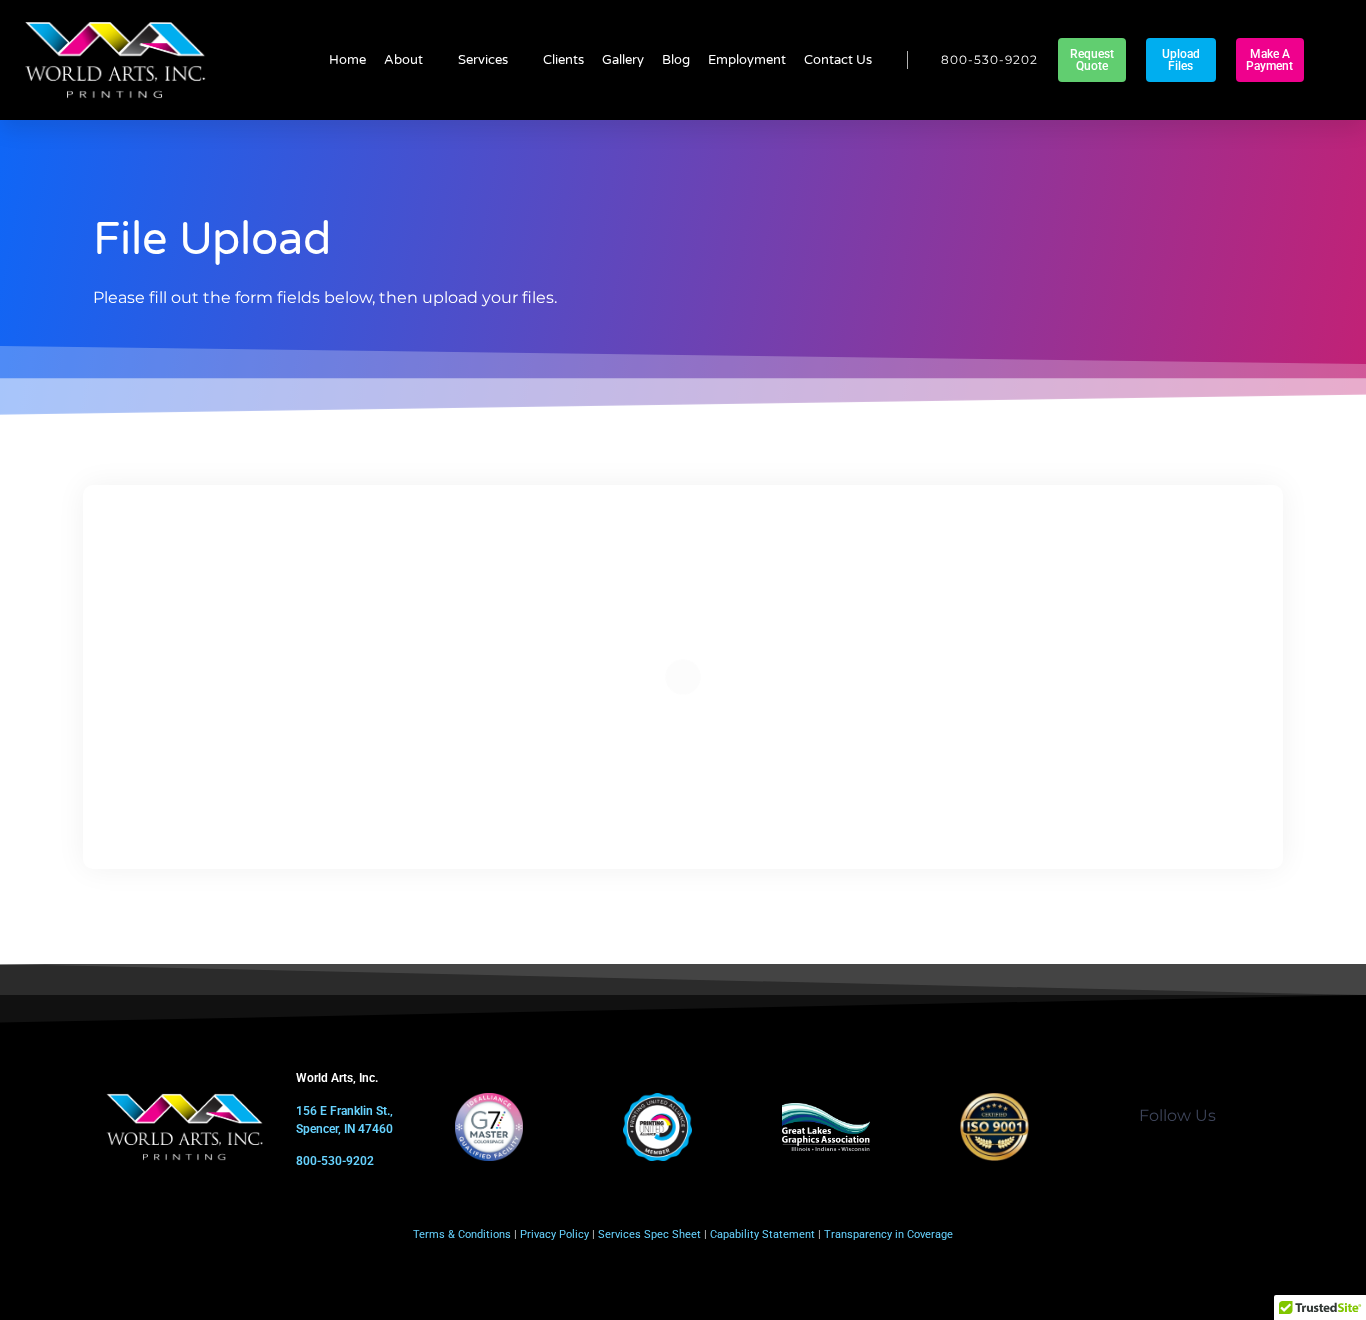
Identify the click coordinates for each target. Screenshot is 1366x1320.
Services (483, 60)
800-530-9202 (335, 1161)
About (403, 60)
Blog (676, 60)
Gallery (623, 60)
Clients (563, 60)
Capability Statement (762, 1234)
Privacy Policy (554, 1234)
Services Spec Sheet (649, 1234)
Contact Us (838, 60)
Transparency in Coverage (888, 1234)
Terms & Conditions (462, 1234)
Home (347, 60)
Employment (747, 60)
